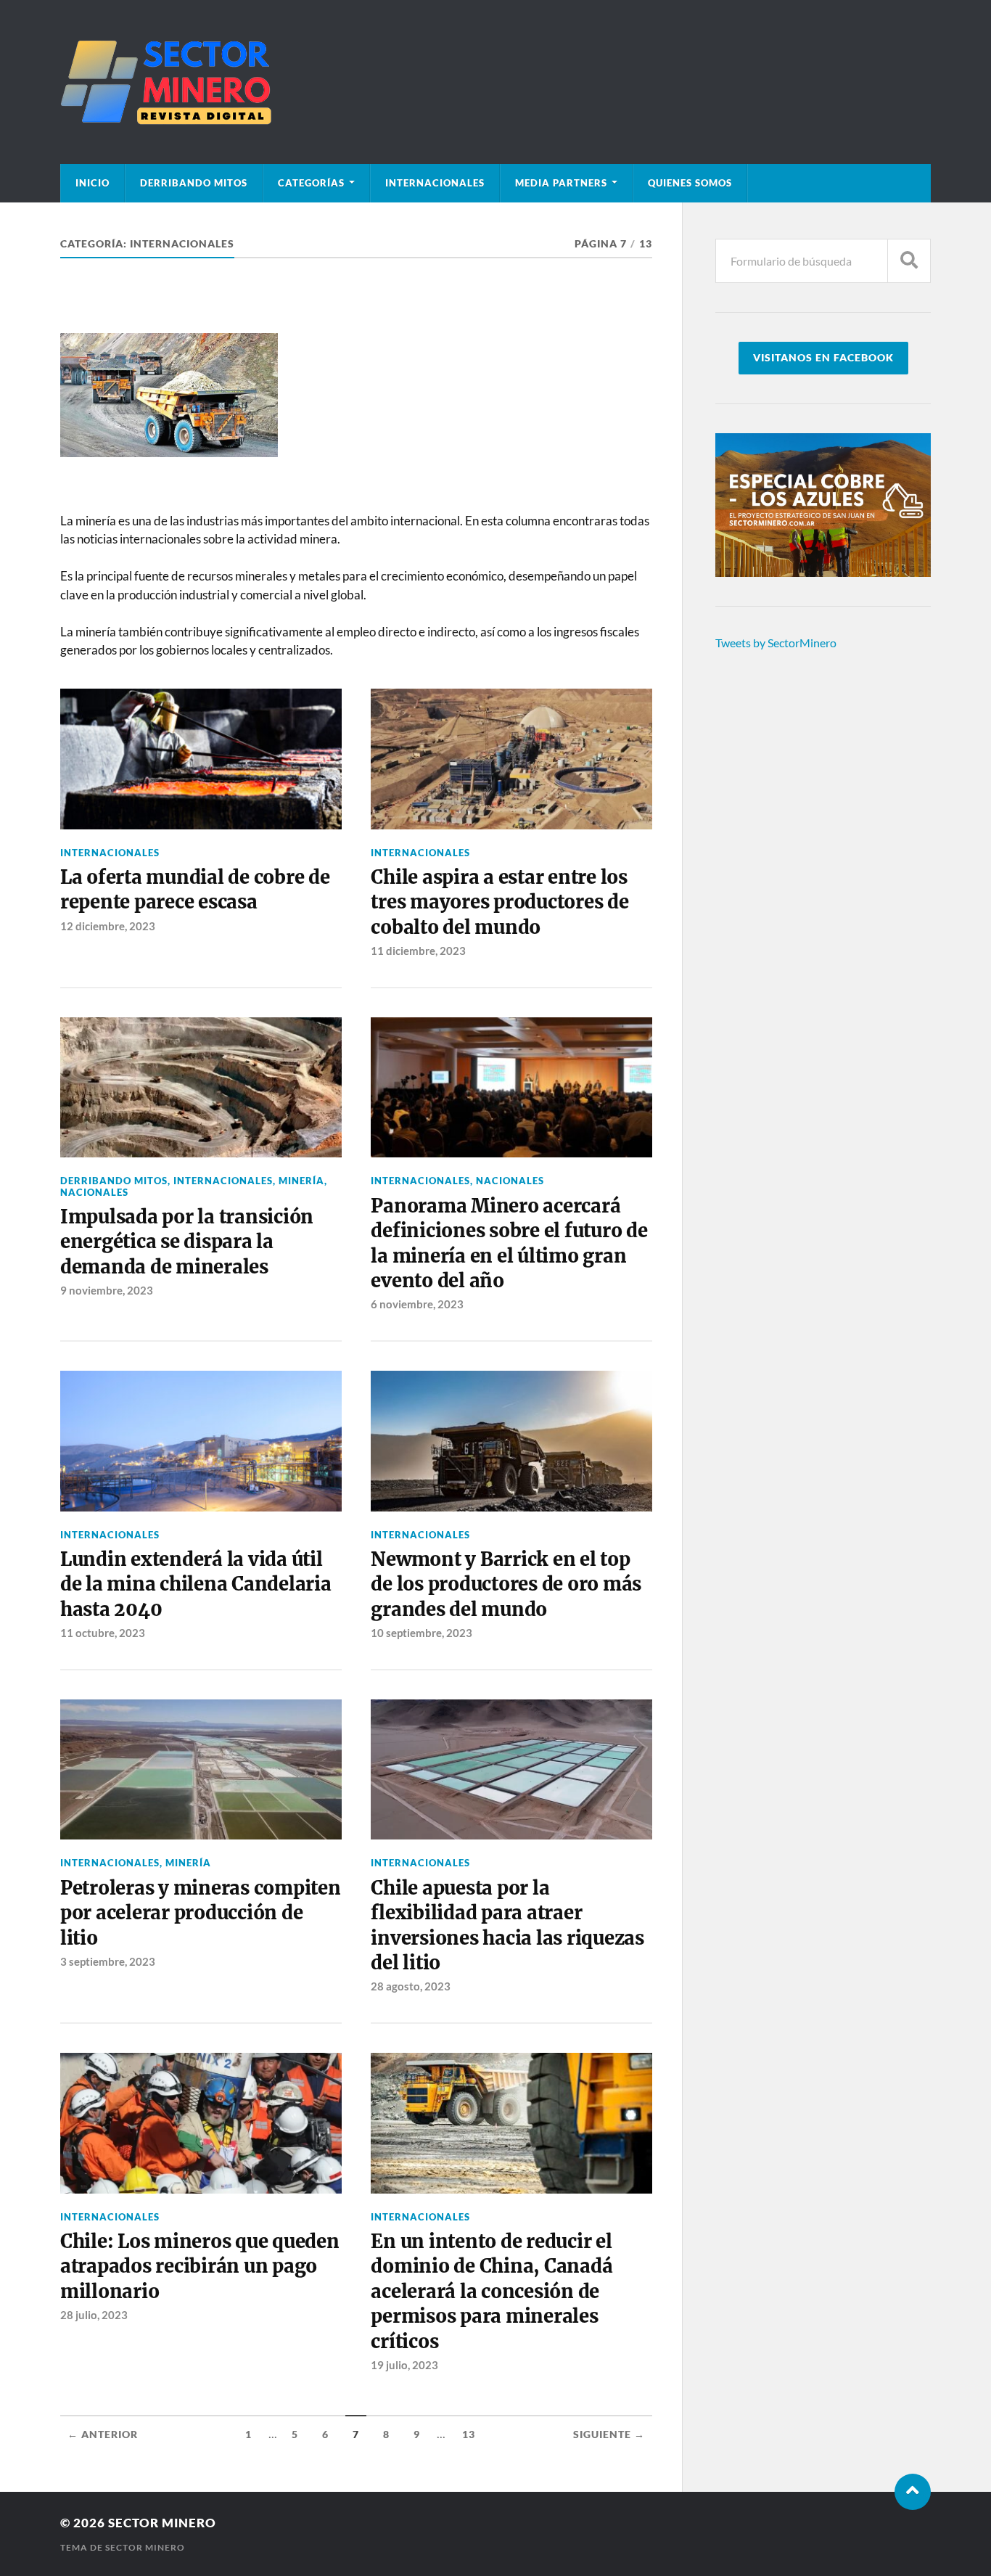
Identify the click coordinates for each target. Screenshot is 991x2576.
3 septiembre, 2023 (108, 1961)
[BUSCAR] (909, 261)
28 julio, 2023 (94, 2315)
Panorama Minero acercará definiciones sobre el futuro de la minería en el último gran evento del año (509, 1243)
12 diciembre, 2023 (108, 926)
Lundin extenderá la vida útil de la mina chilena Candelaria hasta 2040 (196, 1584)
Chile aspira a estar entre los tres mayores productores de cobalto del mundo (499, 902)
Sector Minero (162, 2523)
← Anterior (103, 2435)
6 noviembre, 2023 (417, 1304)
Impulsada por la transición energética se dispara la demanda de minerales (187, 1242)
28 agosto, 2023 (411, 1986)
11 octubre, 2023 (103, 1633)
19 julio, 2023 (404, 2365)
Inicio (92, 183)
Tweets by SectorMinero (776, 643)
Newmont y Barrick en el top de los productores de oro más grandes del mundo (506, 1584)
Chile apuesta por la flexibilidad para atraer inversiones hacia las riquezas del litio (507, 1925)
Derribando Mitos (194, 183)
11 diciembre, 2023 (418, 951)
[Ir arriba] (913, 2492)
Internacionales (435, 183)
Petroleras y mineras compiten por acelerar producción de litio (201, 1913)
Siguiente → (609, 2435)
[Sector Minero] (495, 82)
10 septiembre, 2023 (422, 1633)
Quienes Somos (690, 183)
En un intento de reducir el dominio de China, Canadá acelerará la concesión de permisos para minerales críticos (492, 2292)
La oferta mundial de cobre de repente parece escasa (195, 890)
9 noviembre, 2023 (107, 1290)
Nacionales (94, 1192)
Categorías (311, 183)
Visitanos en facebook (823, 358)
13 (469, 2435)
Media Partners (561, 183)
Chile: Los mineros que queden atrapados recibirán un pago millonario (200, 2267)
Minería (301, 1181)
